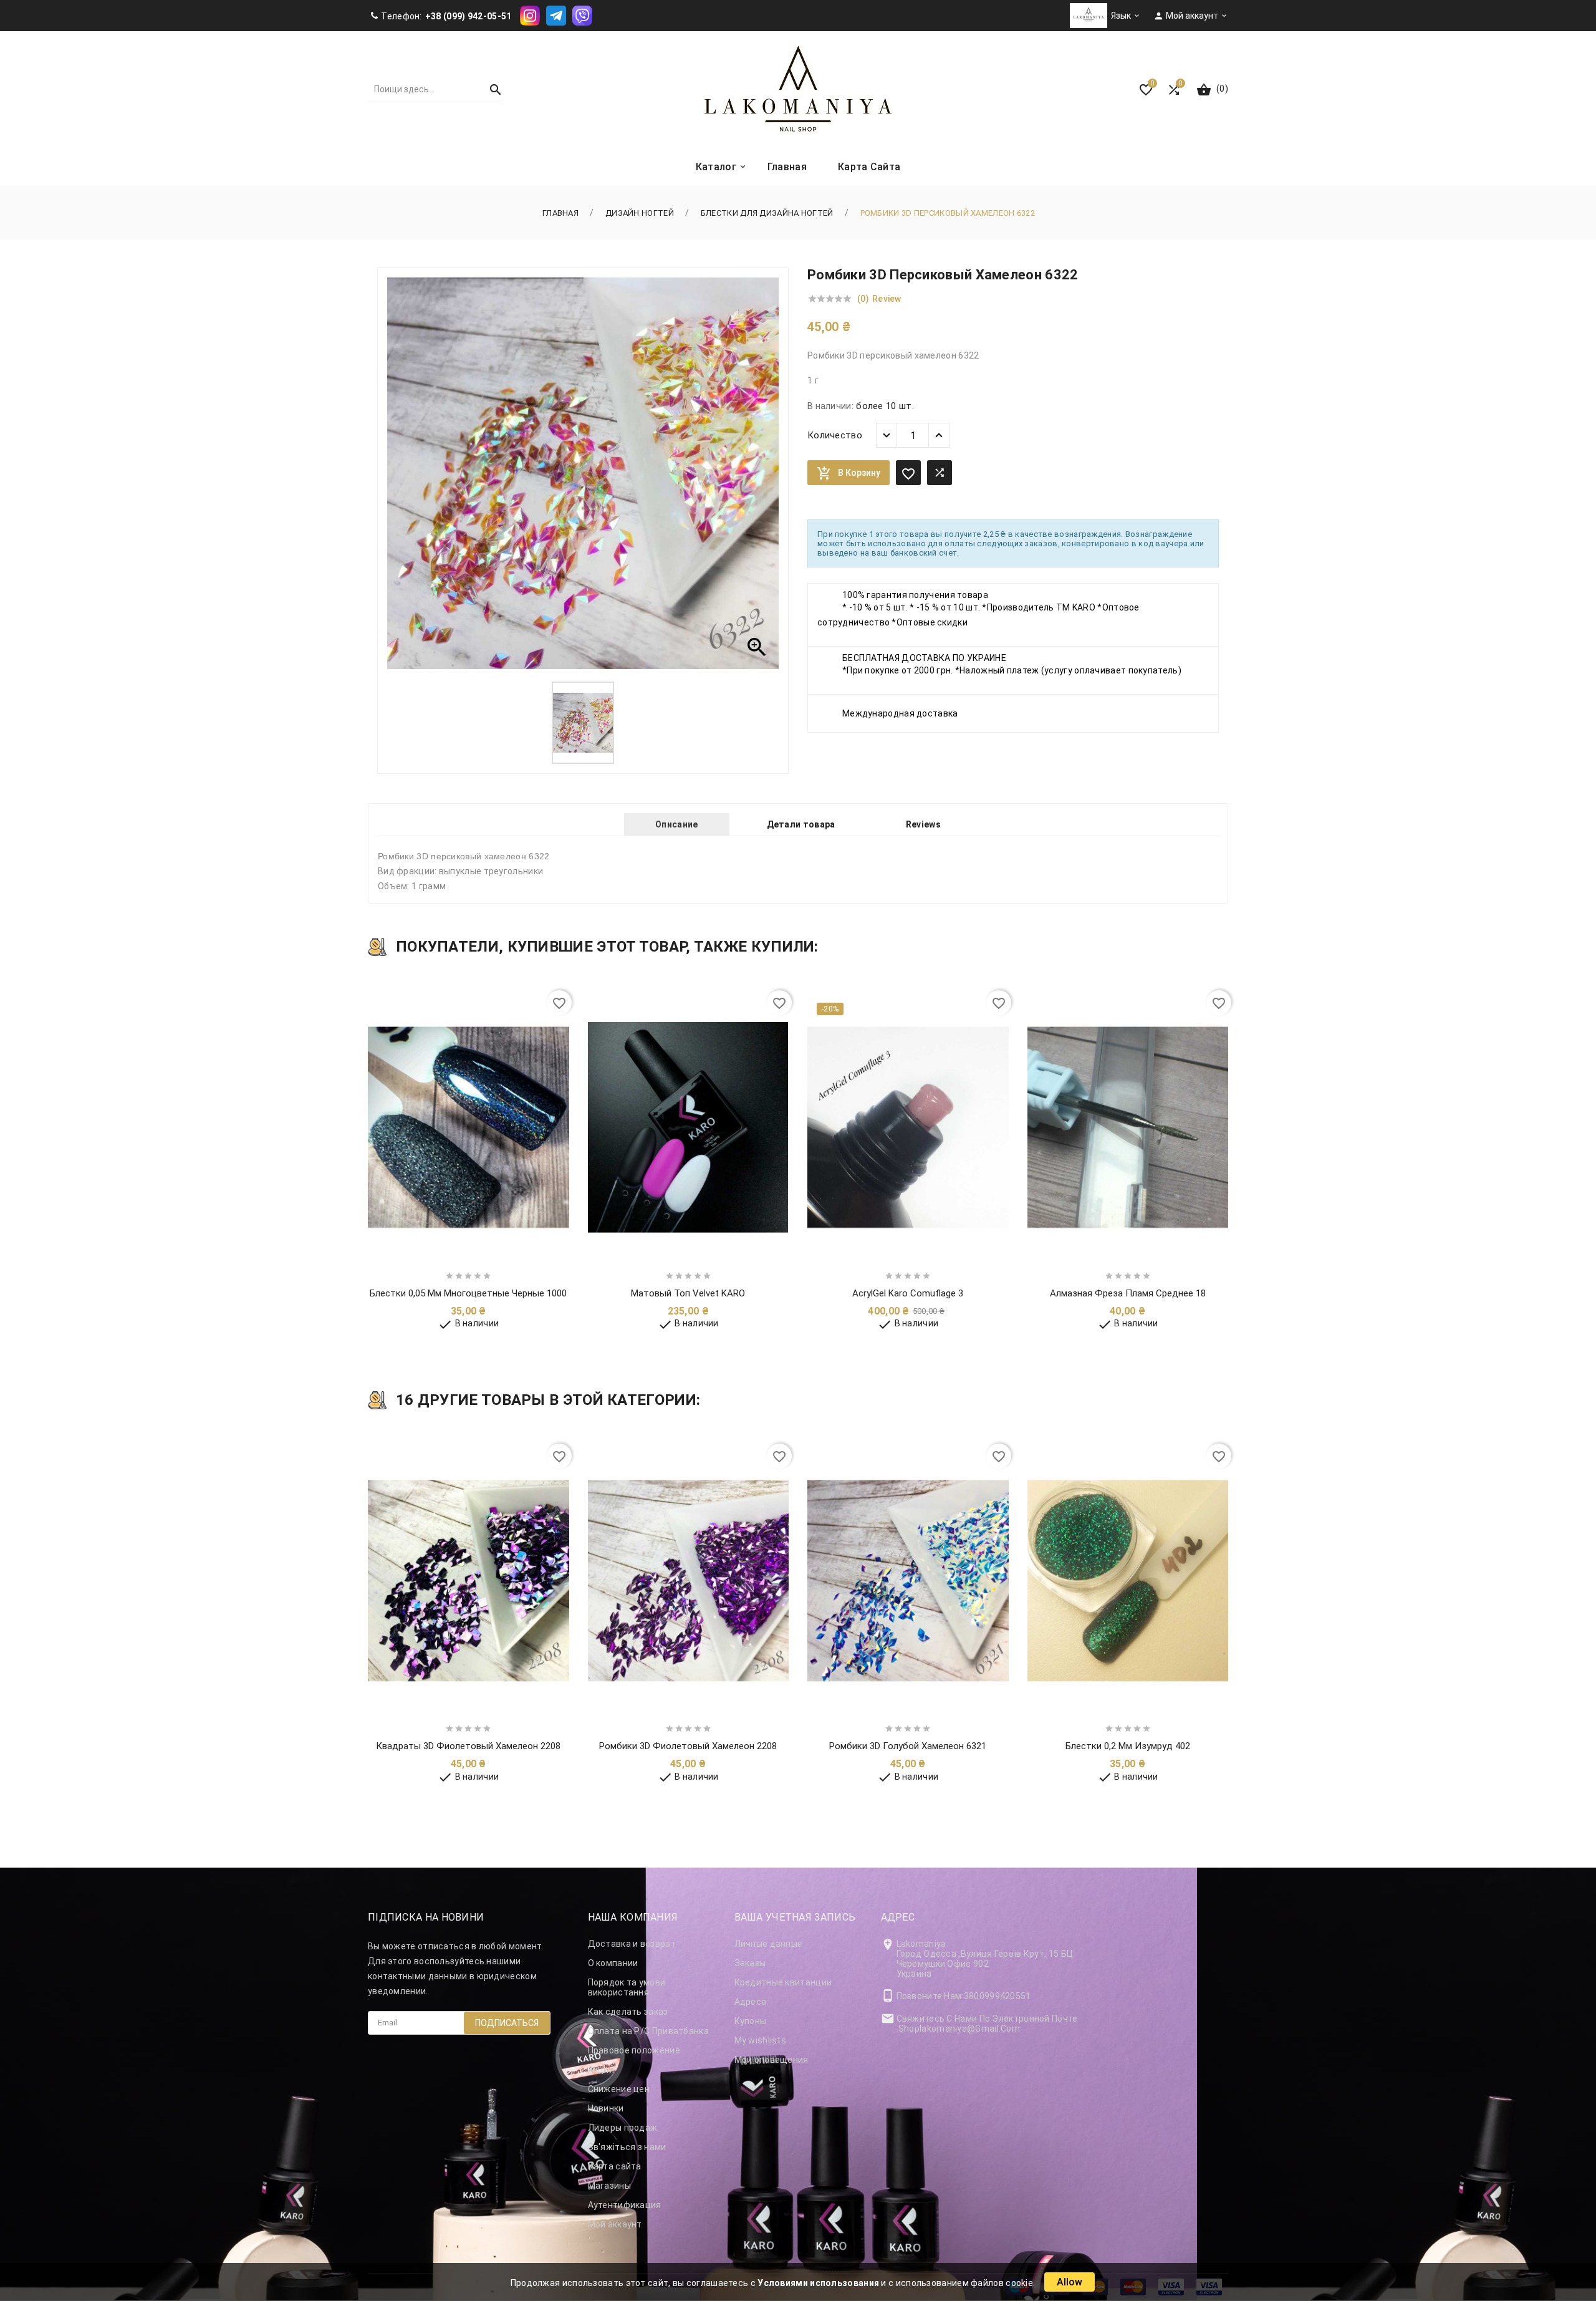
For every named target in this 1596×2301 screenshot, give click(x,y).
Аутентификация (625, 2205)
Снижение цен (619, 2089)
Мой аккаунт (615, 2224)
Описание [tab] (676, 824)
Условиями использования (818, 2283)
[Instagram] (530, 15)
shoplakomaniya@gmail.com (959, 2028)
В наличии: (830, 406)
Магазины (609, 2186)
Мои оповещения (772, 2060)
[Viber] (582, 15)
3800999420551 (997, 1996)
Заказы (750, 1963)
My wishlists (761, 2040)
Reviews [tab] (923, 824)
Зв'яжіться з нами (627, 2147)
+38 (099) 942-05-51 (469, 16)
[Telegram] (556, 15)
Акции (601, 2070)
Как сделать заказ (628, 2012)
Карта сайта (615, 2166)
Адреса (751, 2002)
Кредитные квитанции (783, 1982)
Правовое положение (634, 2050)
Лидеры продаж (623, 2128)
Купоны (751, 2021)
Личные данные (769, 1944)
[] (490, 89)
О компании (613, 1963)
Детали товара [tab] (801, 824)
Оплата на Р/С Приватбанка (649, 2031)
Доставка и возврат (632, 1944)
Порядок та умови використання (627, 1987)
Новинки (606, 2108)
